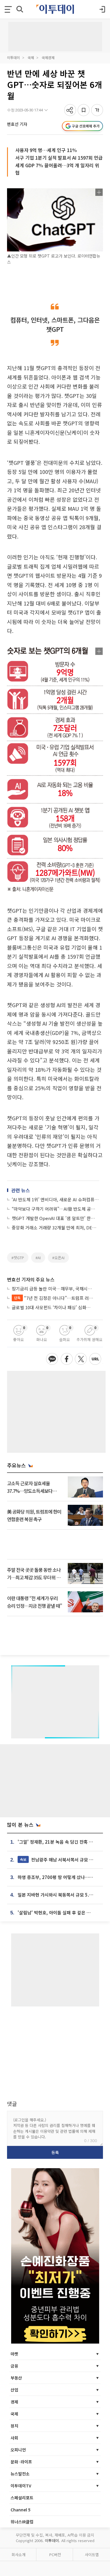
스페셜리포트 (22, 2498)
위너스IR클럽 (22, 2522)
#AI (38, 1258)
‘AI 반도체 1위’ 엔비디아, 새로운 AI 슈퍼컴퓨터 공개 (55, 1199)
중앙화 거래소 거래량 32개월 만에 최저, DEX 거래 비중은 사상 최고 (55, 1227)
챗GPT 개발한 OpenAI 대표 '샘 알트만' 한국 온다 (55, 1218)
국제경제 (48, 57)
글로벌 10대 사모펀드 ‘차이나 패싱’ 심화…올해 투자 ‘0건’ (53, 1307)
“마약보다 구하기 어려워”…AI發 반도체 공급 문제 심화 (55, 1209)
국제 (31, 57)
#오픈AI (58, 1258)
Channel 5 (21, 2510)
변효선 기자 (17, 124)
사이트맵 (92, 2555)
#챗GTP (18, 1258)
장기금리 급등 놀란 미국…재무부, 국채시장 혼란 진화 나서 (53, 1289)
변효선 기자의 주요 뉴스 (31, 1279)
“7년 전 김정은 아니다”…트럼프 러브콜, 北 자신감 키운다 (54, 1298)
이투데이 (13, 57)
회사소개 (18, 2555)
